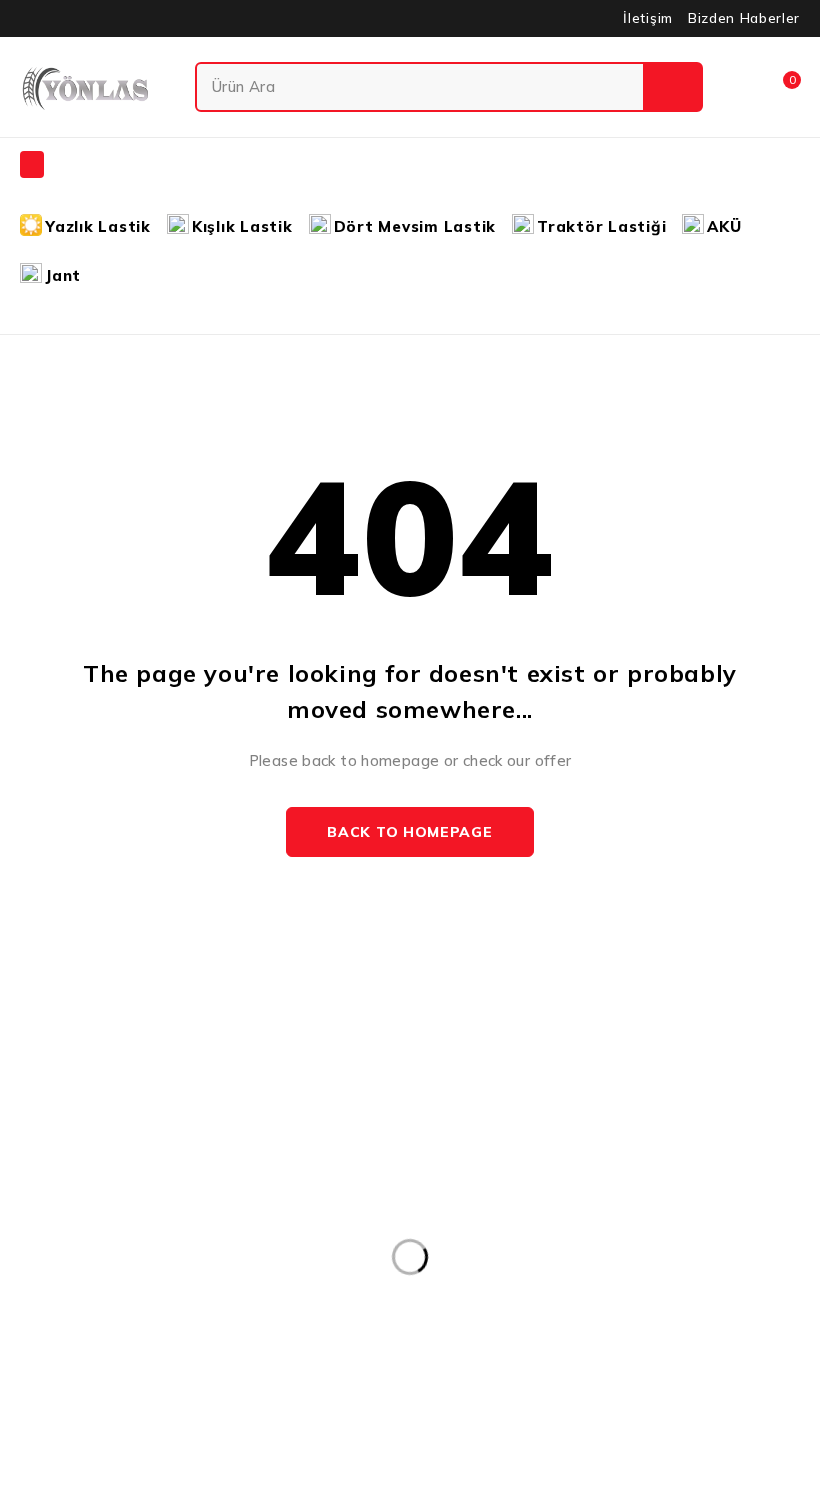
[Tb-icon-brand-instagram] (116, 1327)
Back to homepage (409, 832)
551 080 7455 (115, 1234)
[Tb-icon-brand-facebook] (25, 1327)
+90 (33, 1234)
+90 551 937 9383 (95, 1278)
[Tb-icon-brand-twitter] (70, 1327)
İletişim (647, 18)
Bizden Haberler (744, 18)
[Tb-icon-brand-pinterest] (161, 1327)
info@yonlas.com (74, 1204)
